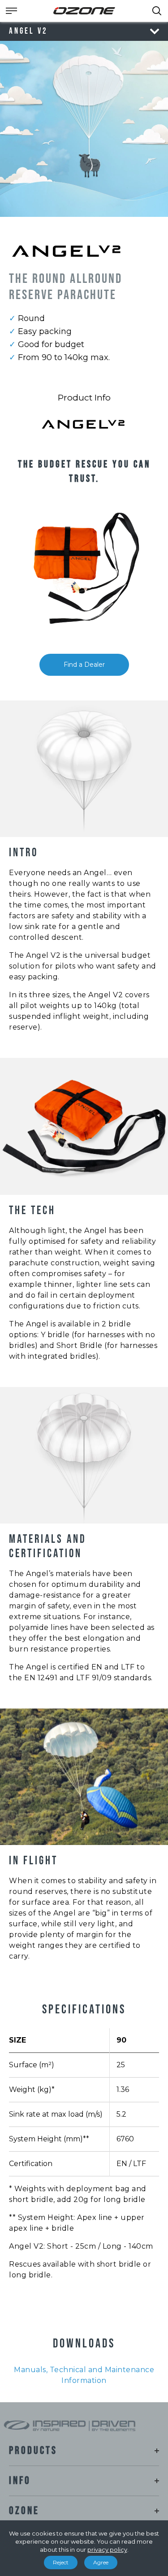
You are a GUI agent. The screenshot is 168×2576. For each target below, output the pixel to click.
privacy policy (107, 2550)
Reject (61, 2562)
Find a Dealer (84, 665)
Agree (101, 2562)
